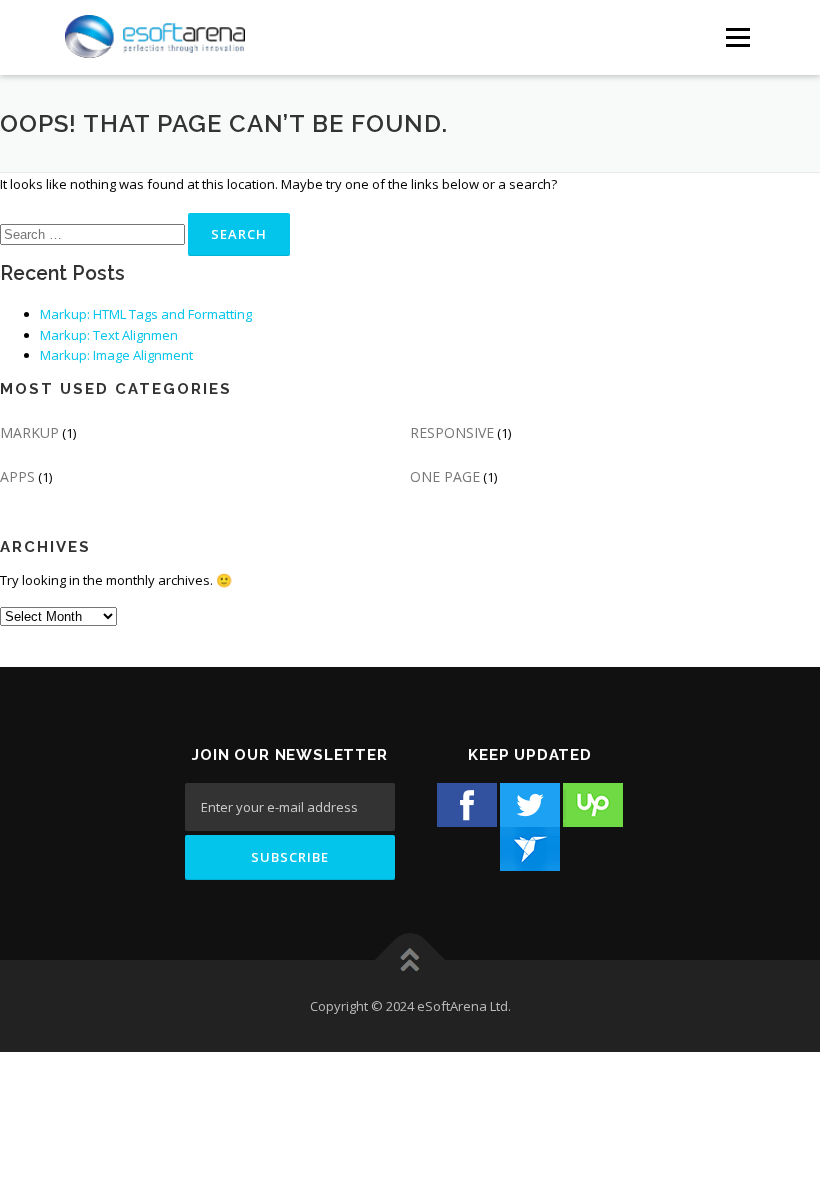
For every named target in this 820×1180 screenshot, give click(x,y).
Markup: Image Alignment (116, 355)
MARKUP (29, 432)
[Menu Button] (737, 37)
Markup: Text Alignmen (109, 335)
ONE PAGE (445, 476)
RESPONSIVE (452, 432)
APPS (17, 476)
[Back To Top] (410, 960)
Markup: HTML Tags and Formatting (146, 314)
